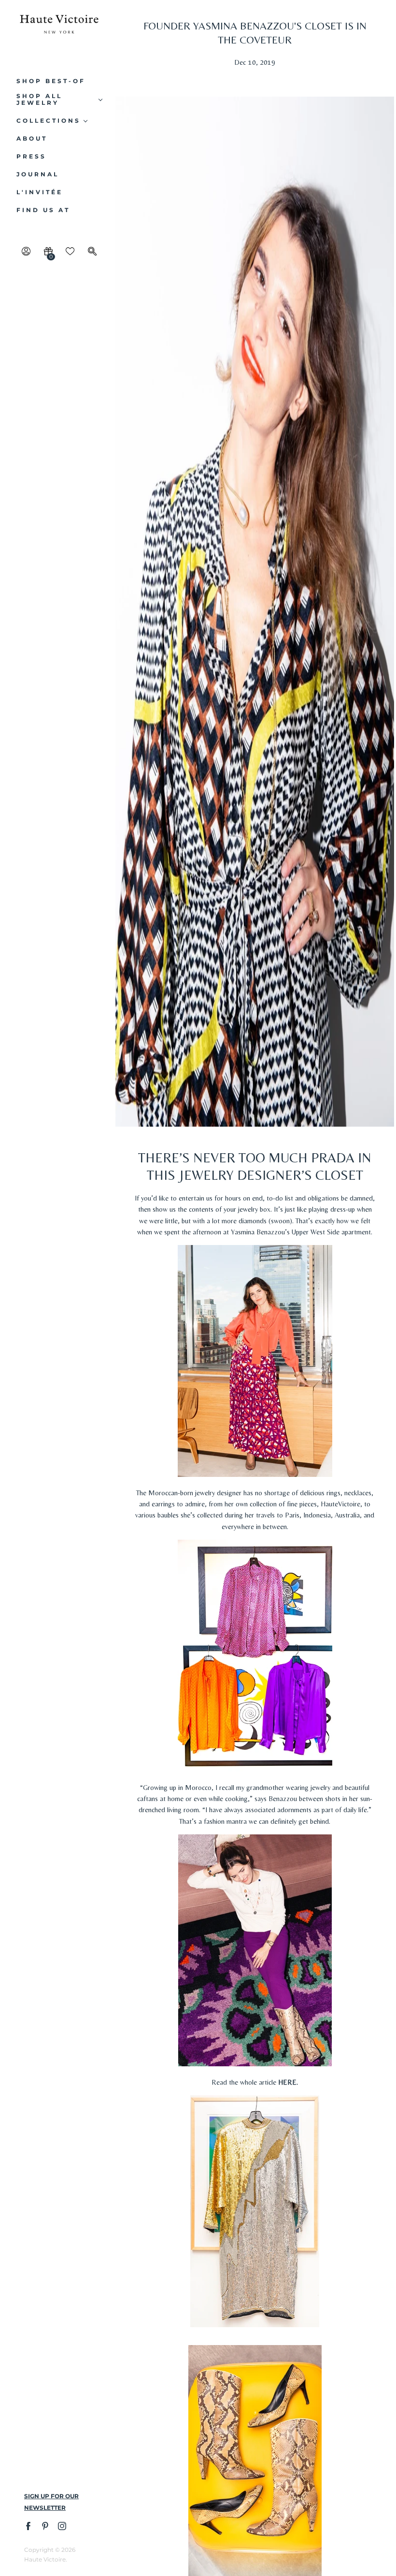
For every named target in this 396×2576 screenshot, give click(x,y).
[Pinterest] (45, 2526)
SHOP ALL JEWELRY (39, 100)
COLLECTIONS (49, 121)
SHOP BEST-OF (51, 81)
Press (31, 157)
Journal (38, 174)
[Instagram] (62, 2526)
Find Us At (43, 210)
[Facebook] (28, 2526)
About (32, 139)
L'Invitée (40, 192)
